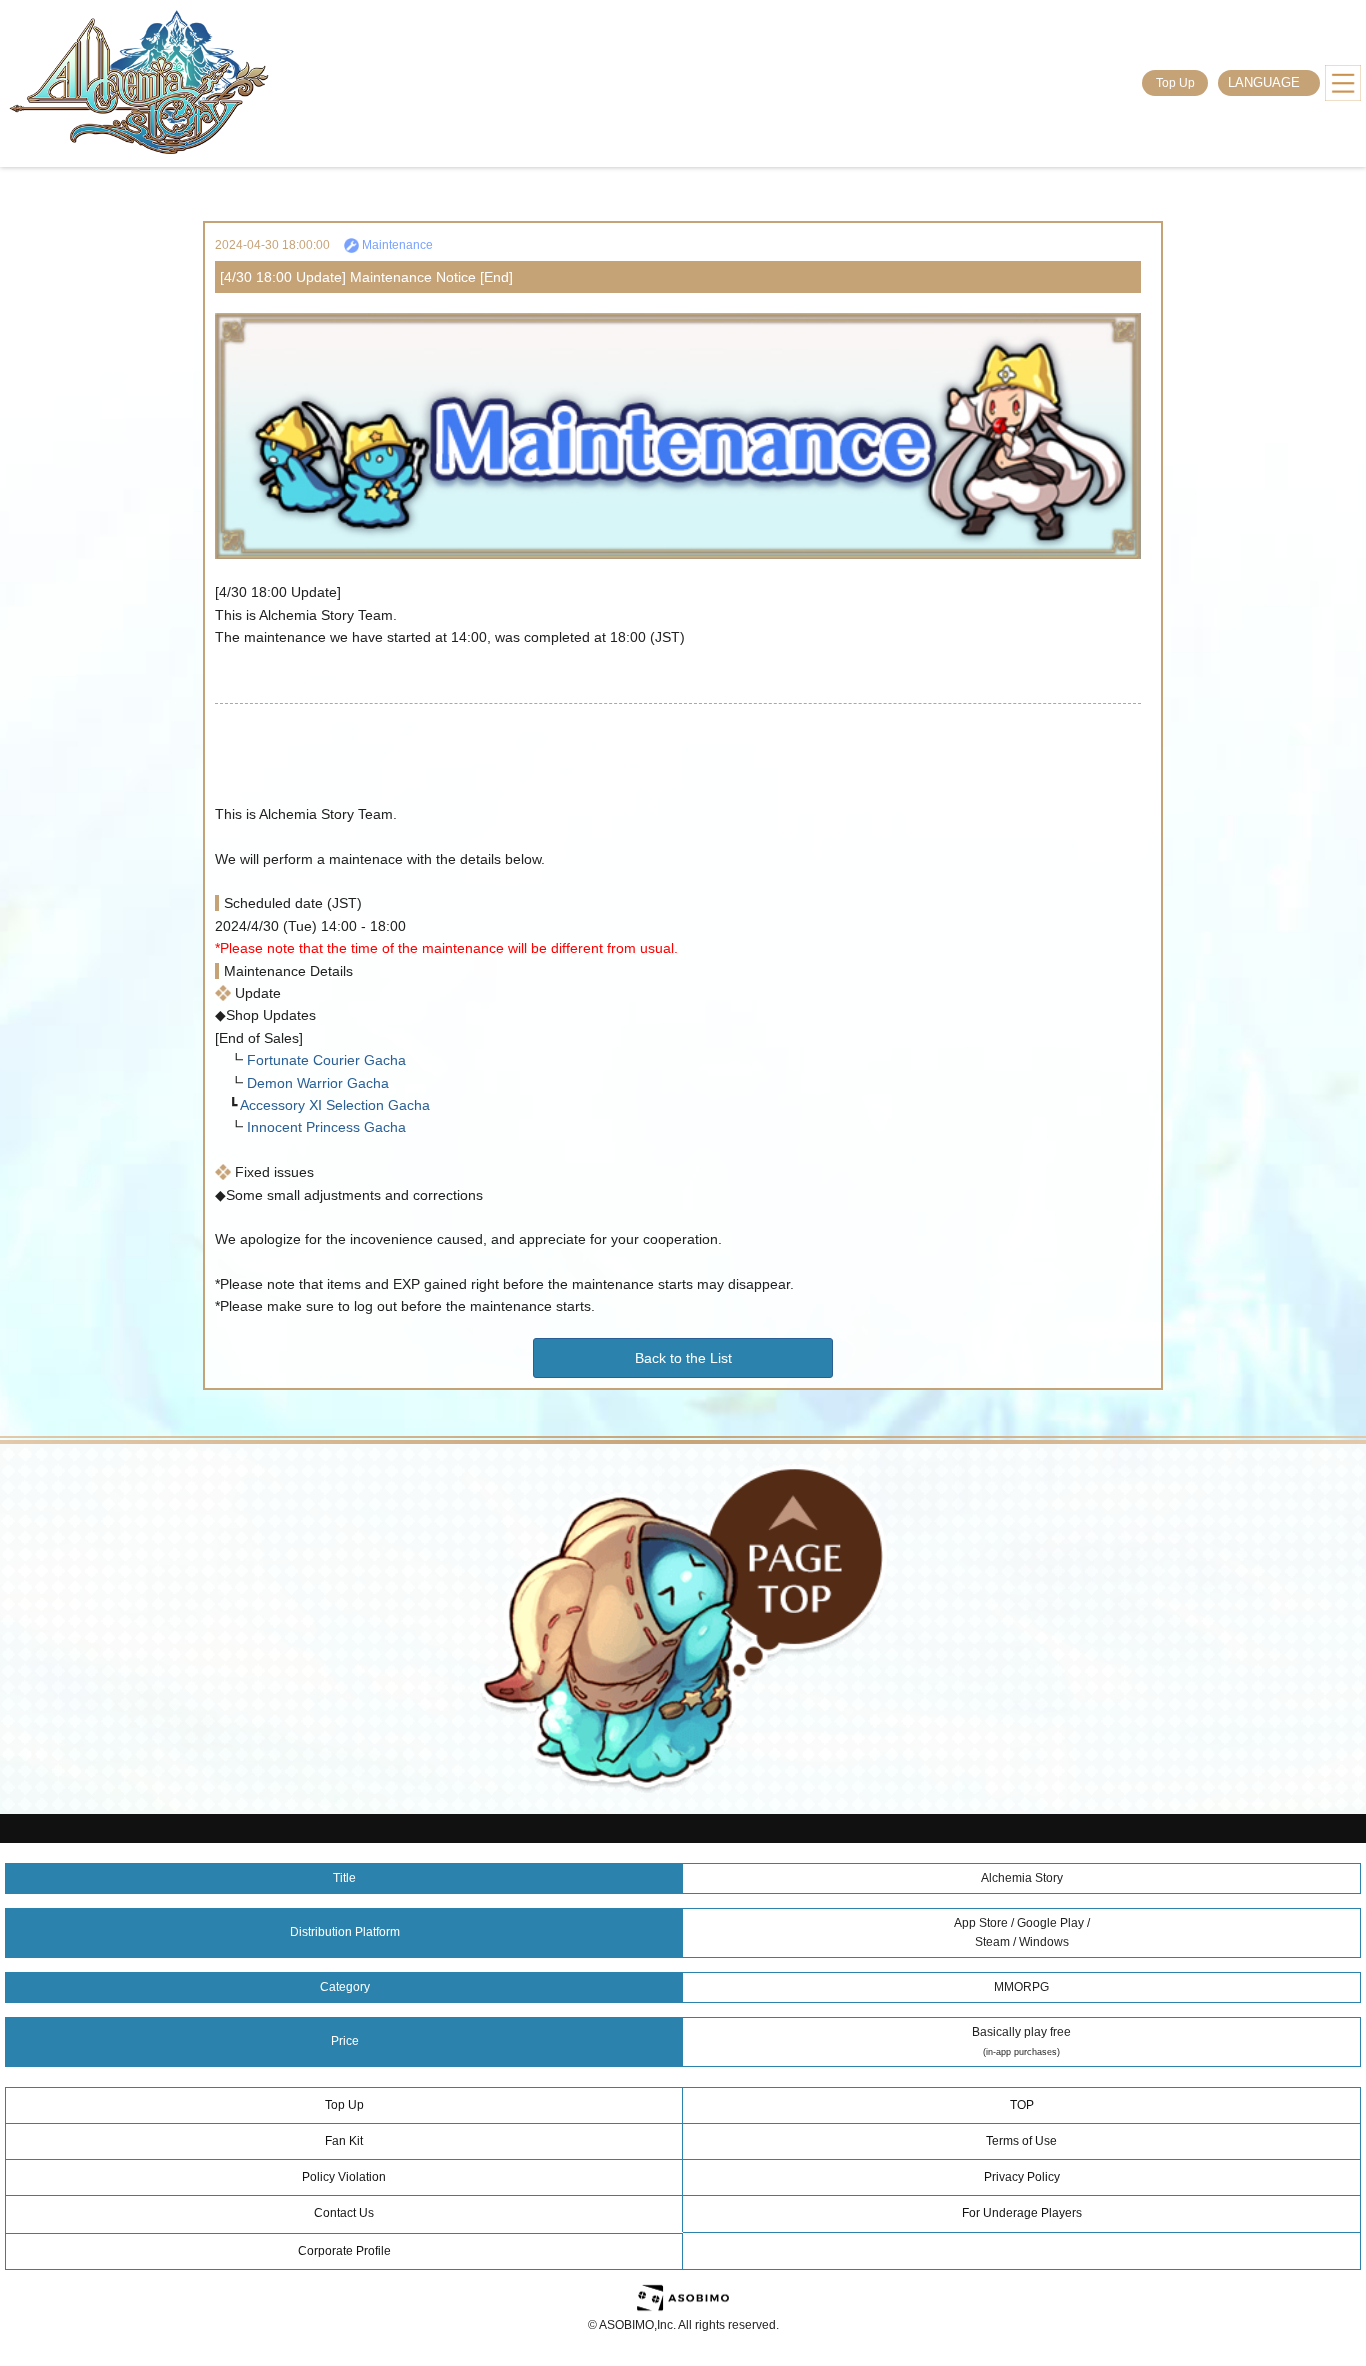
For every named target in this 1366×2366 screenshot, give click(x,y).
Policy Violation (344, 2177)
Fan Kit (344, 2141)
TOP (1022, 2105)
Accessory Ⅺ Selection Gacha (333, 1105)
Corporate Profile (344, 2251)
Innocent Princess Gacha (324, 1127)
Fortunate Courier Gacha (324, 1060)
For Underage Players (1022, 2213)
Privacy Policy (1022, 2177)
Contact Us (344, 2213)
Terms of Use (1021, 2141)
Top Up (1175, 83)
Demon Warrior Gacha (316, 1083)
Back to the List (683, 1358)
